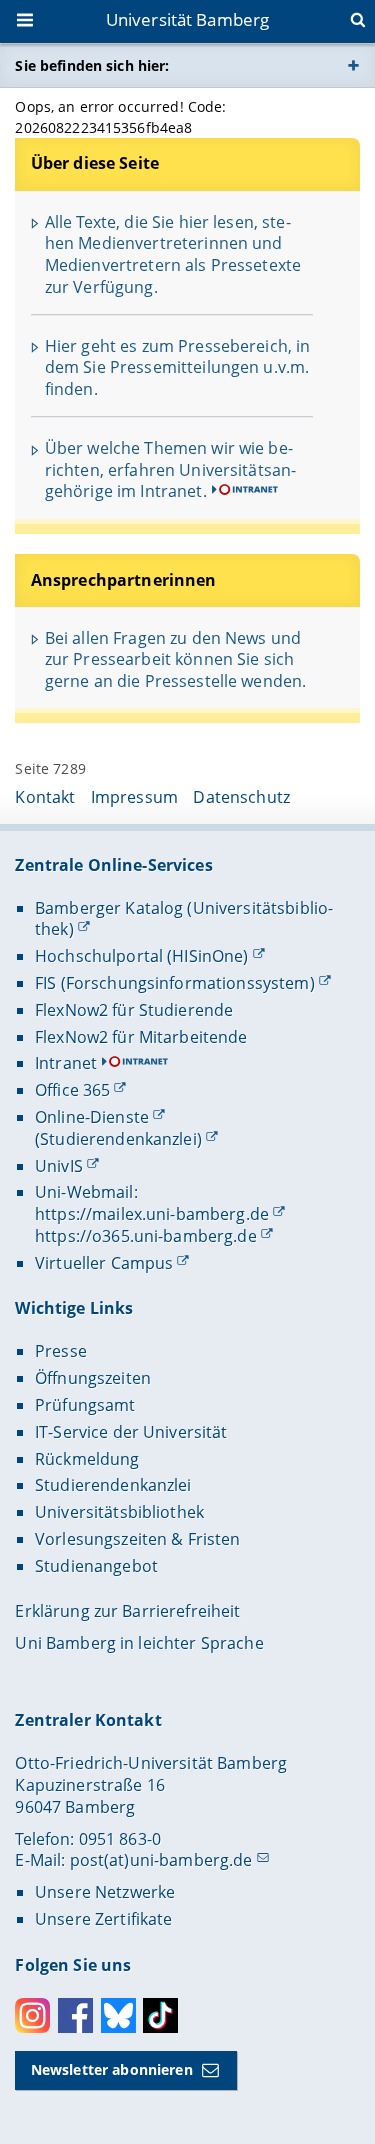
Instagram (32, 2015)
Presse (61, 1351)
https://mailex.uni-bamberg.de (152, 1214)
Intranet (66, 1063)
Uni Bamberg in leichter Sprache (139, 1643)
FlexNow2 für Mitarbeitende (141, 1037)
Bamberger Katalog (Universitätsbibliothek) (184, 919)
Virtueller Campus (104, 1263)
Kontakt (45, 797)
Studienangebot (96, 1566)
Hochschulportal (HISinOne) (142, 956)
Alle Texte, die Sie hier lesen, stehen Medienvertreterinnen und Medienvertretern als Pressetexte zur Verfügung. (173, 254)
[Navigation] (27, 22)
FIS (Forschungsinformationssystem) (175, 983)
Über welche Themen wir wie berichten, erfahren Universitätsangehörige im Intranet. (170, 469)
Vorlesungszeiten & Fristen (138, 1539)
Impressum (134, 797)
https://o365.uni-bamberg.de (146, 1236)
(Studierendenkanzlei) (118, 1139)
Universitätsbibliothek (119, 1512)
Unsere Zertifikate (104, 1919)
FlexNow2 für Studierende (134, 1010)
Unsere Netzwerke (105, 1892)
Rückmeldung (87, 1459)
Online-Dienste (92, 1117)
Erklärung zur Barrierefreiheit (127, 1611)
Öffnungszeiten (93, 1378)
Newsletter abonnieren (112, 2069)
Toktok (160, 2015)
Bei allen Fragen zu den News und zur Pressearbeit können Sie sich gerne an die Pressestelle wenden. (176, 659)
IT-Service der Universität (131, 1432)
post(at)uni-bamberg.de (161, 1860)
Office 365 (72, 1090)
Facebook (75, 2015)
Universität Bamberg (188, 19)
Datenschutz (241, 797)
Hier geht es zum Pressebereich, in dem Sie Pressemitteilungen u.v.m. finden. (178, 367)
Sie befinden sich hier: (92, 65)
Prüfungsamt (85, 1405)
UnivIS (59, 1166)
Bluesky (118, 2015)
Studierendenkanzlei (113, 1485)
